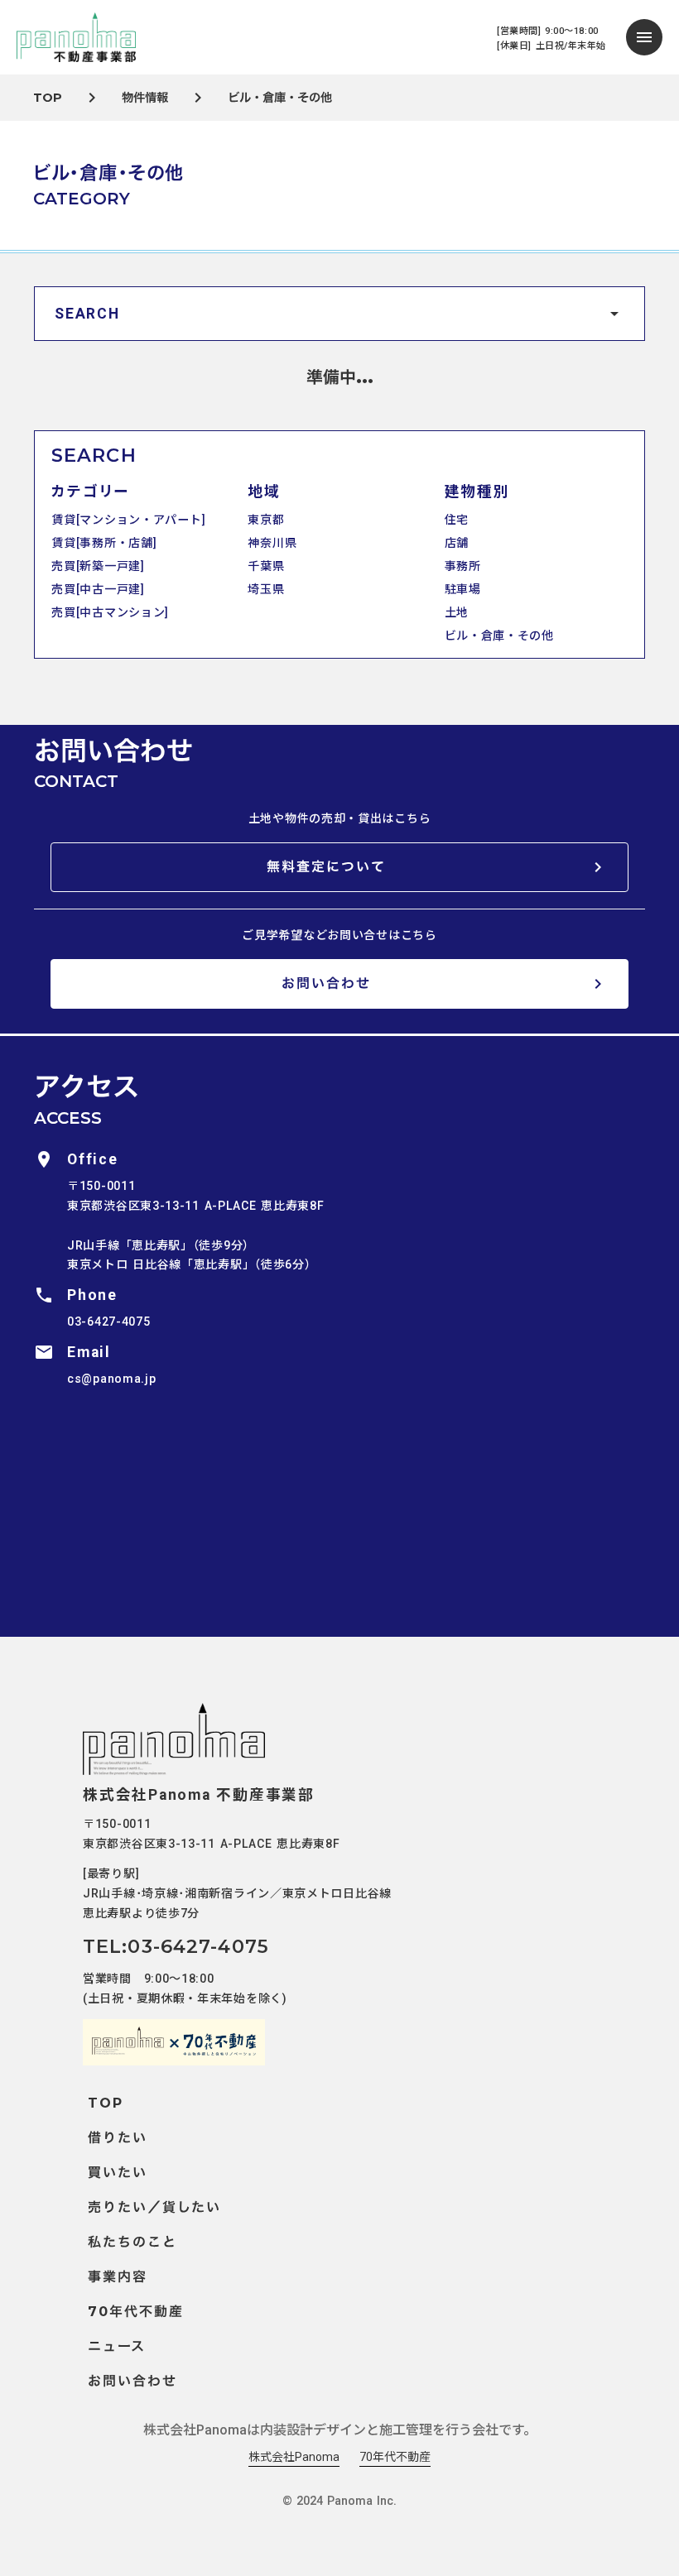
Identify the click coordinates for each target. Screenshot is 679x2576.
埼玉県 (266, 589)
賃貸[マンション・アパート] (128, 520)
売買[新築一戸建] (98, 566)
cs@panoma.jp (111, 1379)
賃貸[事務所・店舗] (104, 543)
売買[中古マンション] (110, 612)
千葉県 (266, 566)
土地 (457, 612)
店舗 (457, 543)
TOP (48, 98)
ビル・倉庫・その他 (499, 636)
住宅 (457, 520)
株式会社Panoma (294, 2457)
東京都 (266, 520)
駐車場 (463, 589)
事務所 (463, 566)
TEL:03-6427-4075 (176, 1946)
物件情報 (145, 98)
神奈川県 (272, 543)
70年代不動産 (395, 2457)
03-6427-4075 (108, 1322)
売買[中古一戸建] (98, 589)
